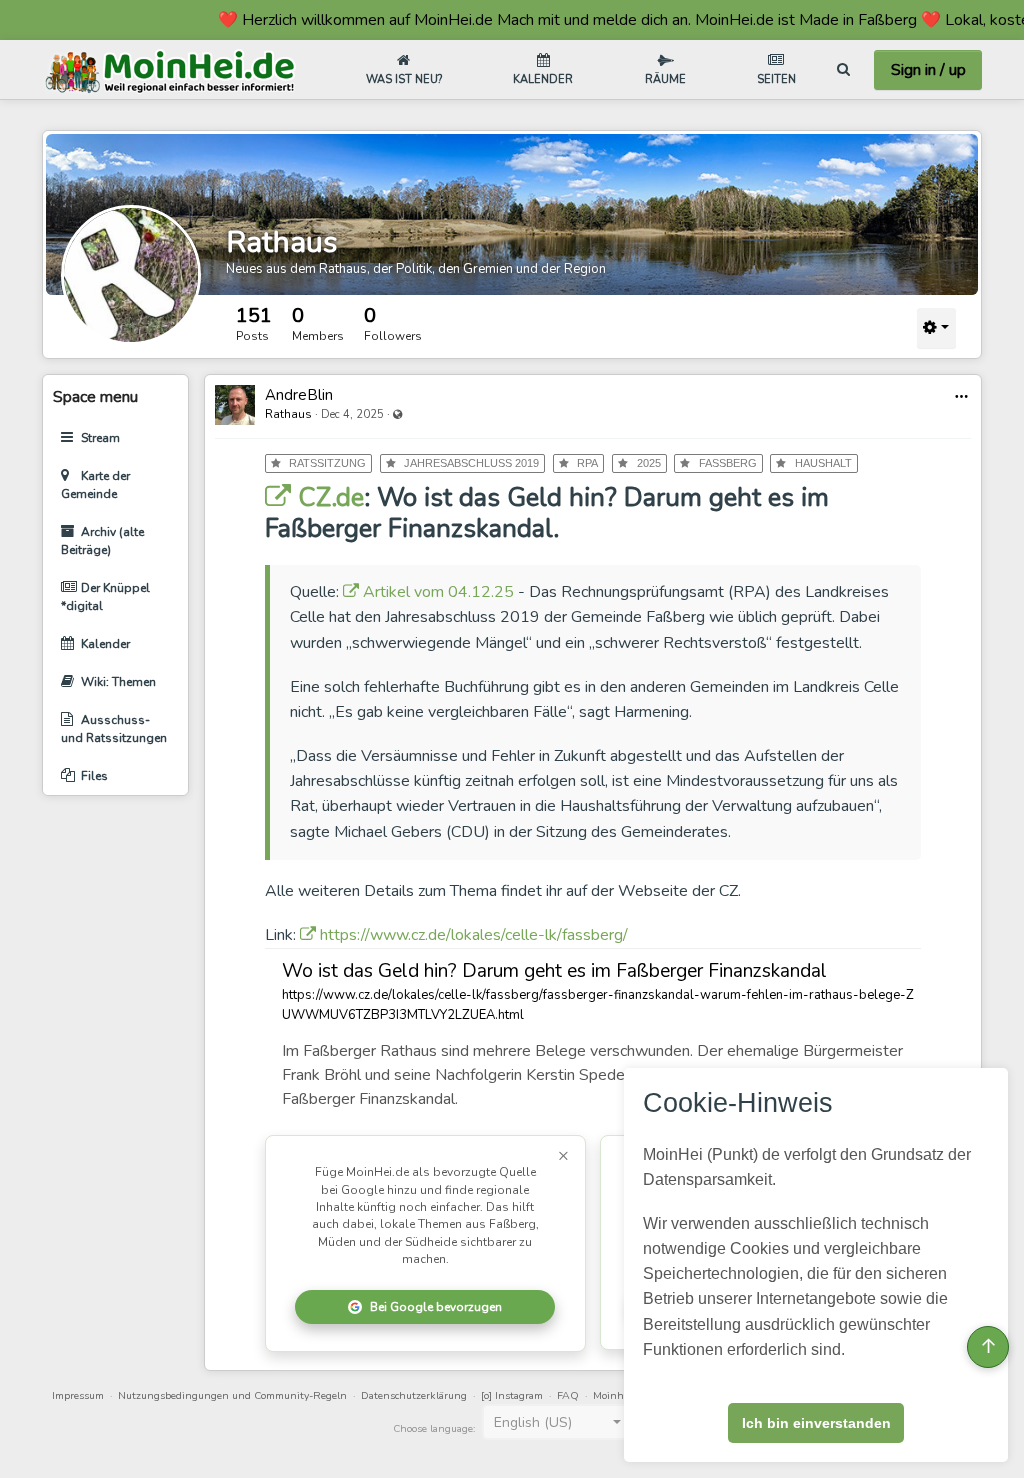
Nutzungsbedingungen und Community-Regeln (232, 1395)
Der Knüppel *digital (105, 597)
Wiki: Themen (118, 682)
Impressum (78, 1395)
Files (94, 776)
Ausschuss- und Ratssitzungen (114, 729)
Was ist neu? (404, 79)
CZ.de (327, 497)
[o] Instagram (512, 1395)
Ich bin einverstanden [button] (816, 1423)
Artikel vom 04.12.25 (436, 592)
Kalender (543, 79)
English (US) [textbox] (533, 1422)
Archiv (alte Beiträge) (102, 541)
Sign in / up (928, 70)
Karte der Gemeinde (95, 485)
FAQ (568, 1395)
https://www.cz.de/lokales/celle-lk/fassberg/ (472, 935)
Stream (100, 438)
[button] (961, 396)
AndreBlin (299, 395)
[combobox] (557, 1422)
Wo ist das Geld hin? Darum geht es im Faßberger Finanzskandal (554, 971)
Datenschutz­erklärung (414, 1395)
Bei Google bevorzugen (436, 1307)
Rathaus (281, 242)
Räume (665, 79)
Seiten (776, 79)
